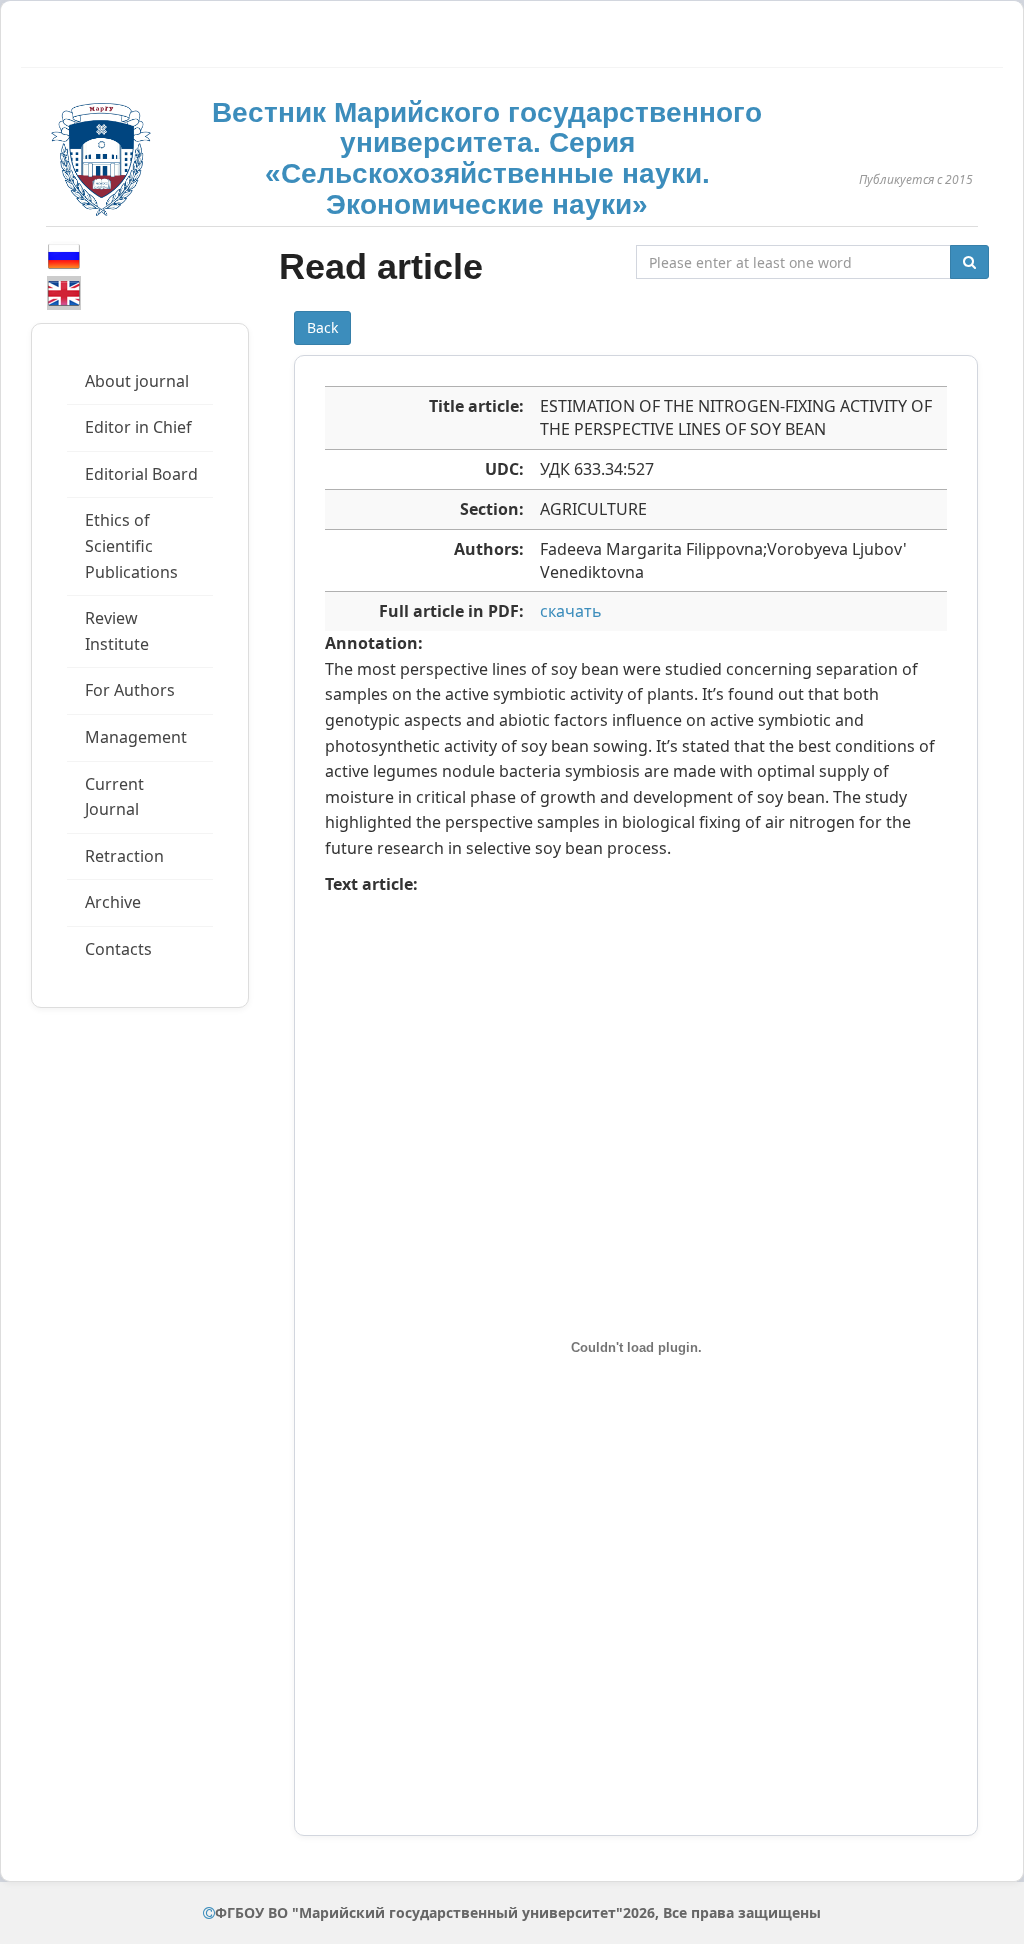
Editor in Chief (138, 427)
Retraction (124, 856)
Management (136, 737)
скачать (571, 611)
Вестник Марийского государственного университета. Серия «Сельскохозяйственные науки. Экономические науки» (487, 158)
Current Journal (114, 797)
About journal (137, 381)
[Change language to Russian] (64, 256)
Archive (113, 902)
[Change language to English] (64, 293)
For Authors (130, 690)
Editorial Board (141, 474)
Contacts (118, 949)
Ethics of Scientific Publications (131, 545)
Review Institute (117, 631)
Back (322, 327)
